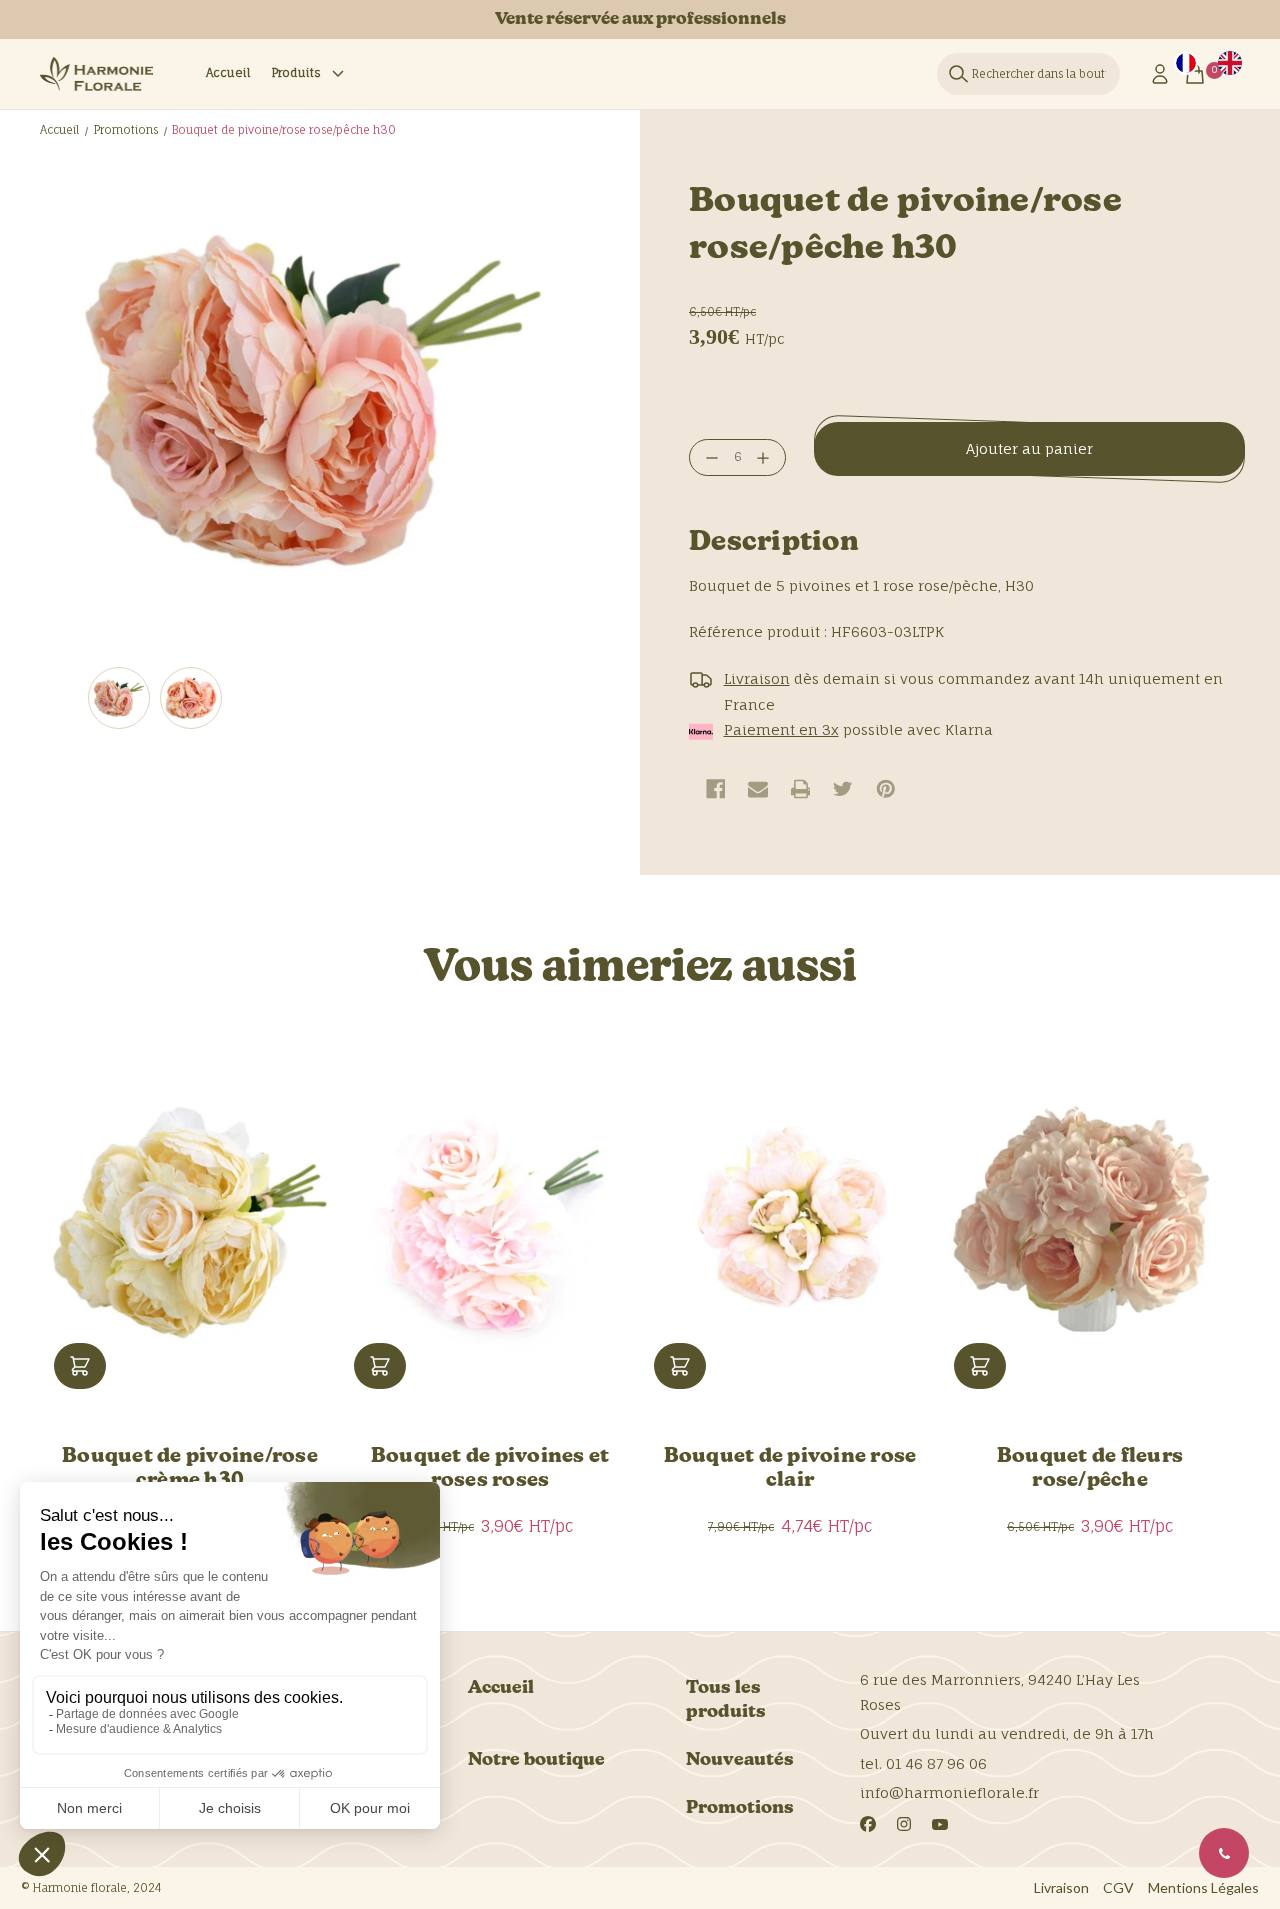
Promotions (740, 1808)
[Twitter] (843, 789)
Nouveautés (740, 1760)
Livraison (1061, 1887)
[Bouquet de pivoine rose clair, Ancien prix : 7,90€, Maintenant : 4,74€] (790, 1223)
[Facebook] (716, 789)
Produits (296, 73)
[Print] (801, 789)
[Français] (1186, 63)
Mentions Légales (1203, 1887)
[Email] (758, 789)
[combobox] (1186, 63)
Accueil (228, 73)
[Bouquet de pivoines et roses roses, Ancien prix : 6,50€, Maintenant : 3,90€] (490, 1223)
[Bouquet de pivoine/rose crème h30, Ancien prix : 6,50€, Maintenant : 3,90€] (190, 1223)
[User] (1160, 74)
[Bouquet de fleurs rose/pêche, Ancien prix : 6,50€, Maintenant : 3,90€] (1090, 1223)
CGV (1118, 1887)
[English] (1230, 63)
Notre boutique (536, 1760)
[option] (1230, 63)
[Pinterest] (886, 789)
